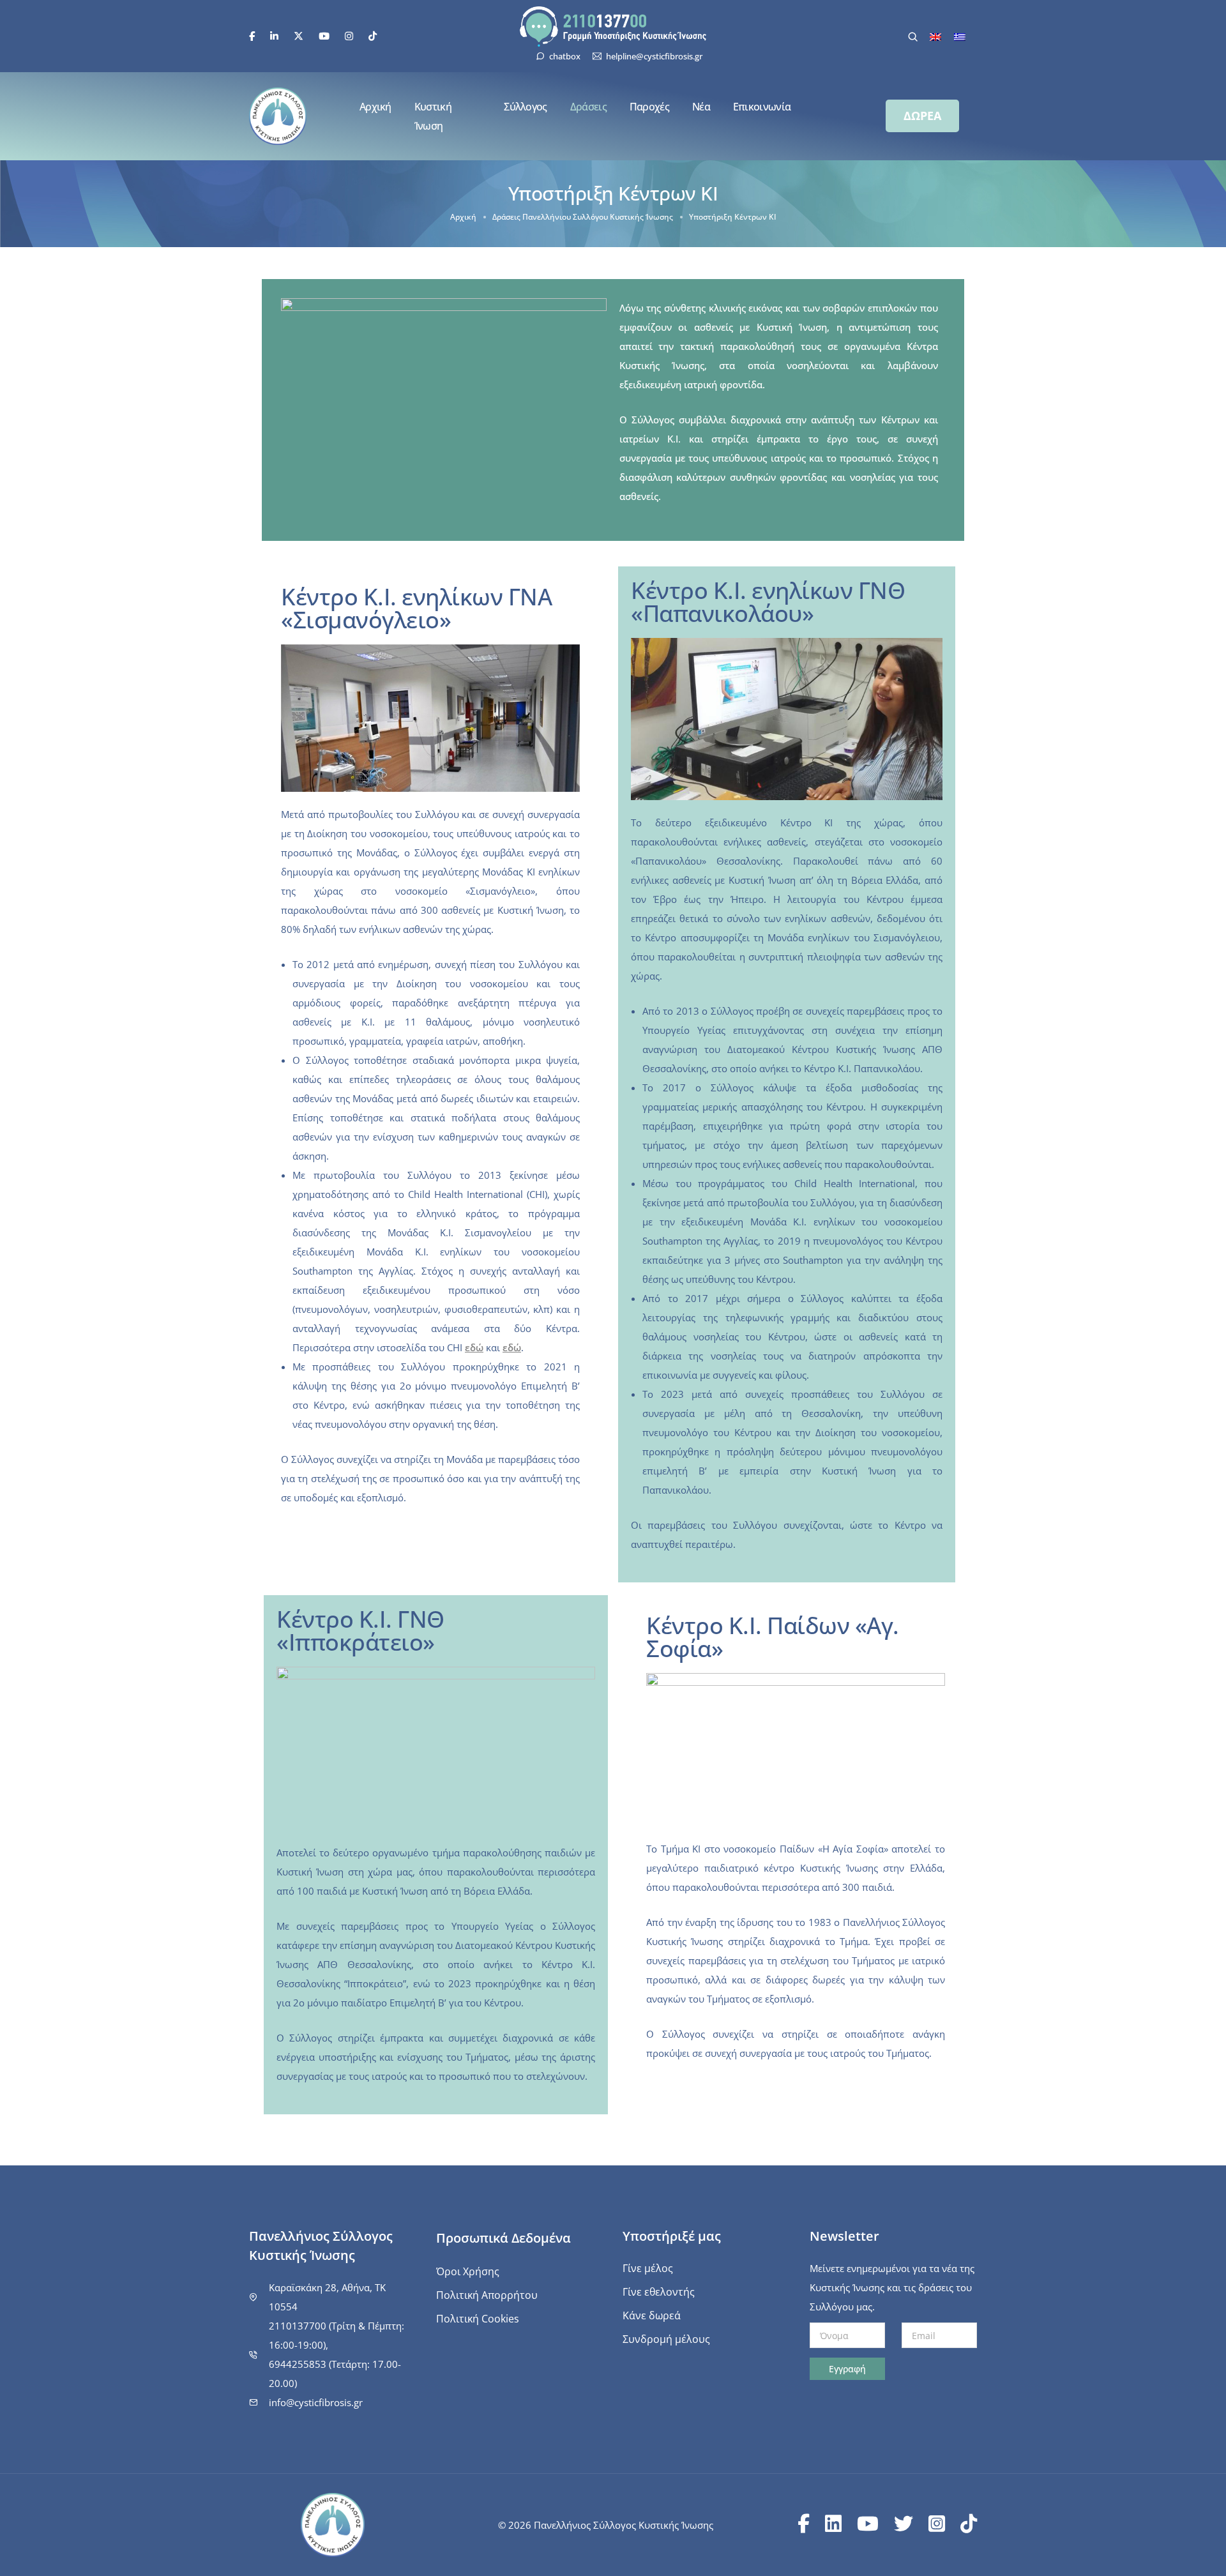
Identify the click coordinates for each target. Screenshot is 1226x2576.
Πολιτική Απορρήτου (487, 2295)
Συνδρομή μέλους (666, 2339)
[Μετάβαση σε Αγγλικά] (935, 36)
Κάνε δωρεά (652, 2315)
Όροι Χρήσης (468, 2271)
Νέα (701, 107)
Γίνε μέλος (648, 2268)
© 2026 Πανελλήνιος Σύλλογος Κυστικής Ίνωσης (606, 2525)
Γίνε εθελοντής (659, 2292)
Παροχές (649, 107)
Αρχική (375, 107)
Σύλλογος (525, 107)
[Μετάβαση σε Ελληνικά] (960, 36)
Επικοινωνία (762, 107)
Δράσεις (588, 107)
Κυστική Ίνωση (433, 116)
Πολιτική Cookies (478, 2319)
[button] (922, 116)
